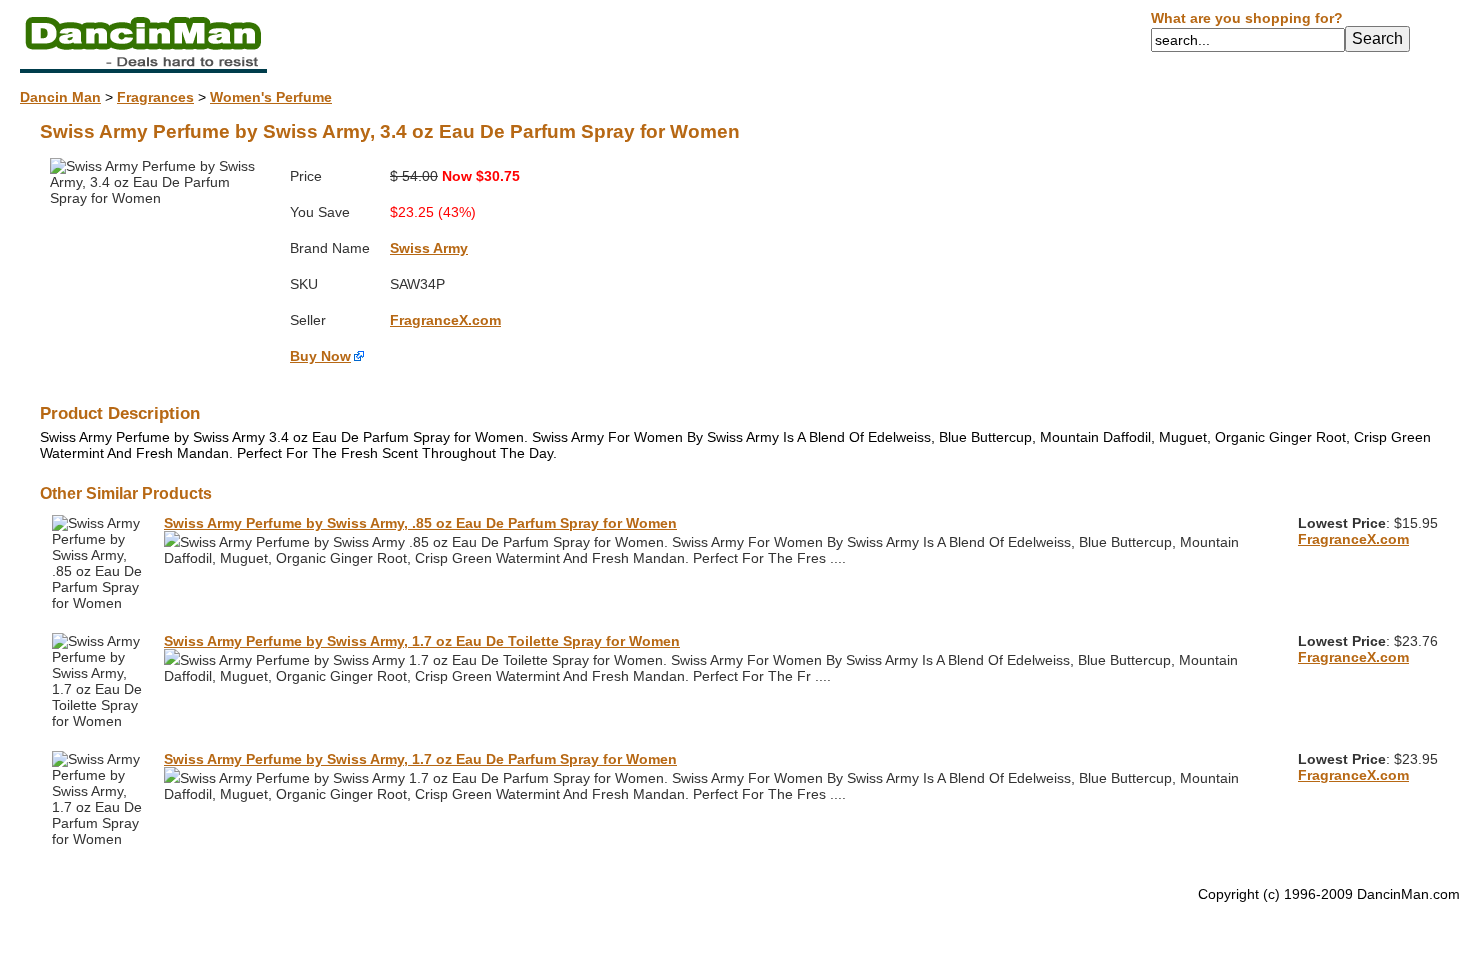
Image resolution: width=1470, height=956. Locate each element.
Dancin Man (60, 97)
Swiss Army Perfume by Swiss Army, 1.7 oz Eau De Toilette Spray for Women (422, 641)
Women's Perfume (271, 97)
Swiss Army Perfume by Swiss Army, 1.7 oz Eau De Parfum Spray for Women (420, 759)
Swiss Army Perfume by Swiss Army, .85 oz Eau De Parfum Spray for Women (420, 523)
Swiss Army (429, 248)
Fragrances (155, 97)
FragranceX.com (445, 320)
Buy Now (320, 356)
